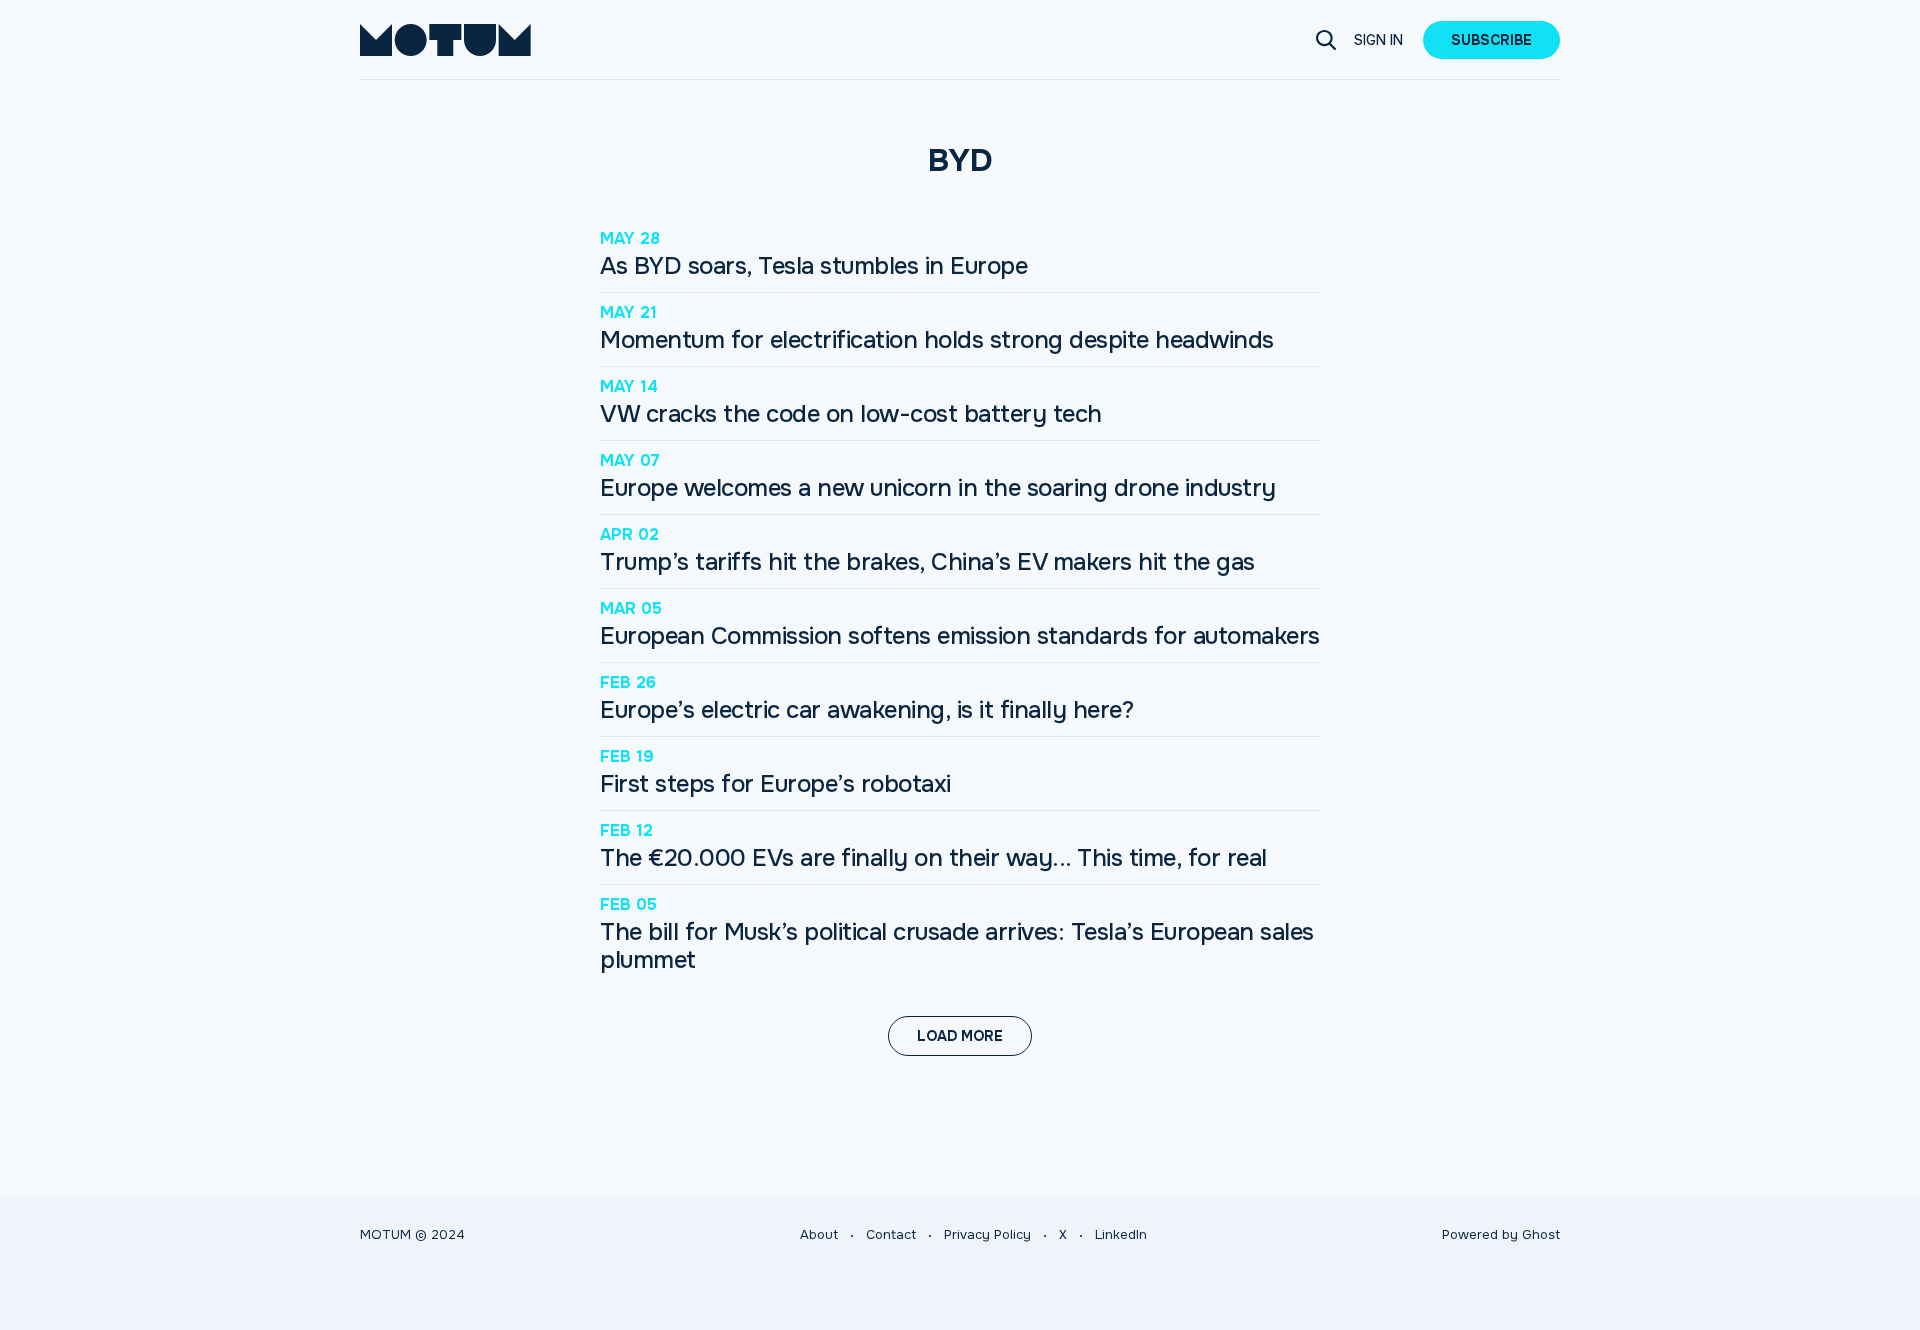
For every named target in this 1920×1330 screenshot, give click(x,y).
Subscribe (1491, 40)
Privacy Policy (987, 1234)
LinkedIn (1121, 1234)
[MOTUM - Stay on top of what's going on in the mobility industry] (445, 40)
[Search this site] (1326, 40)
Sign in (1378, 40)
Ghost (1541, 1234)
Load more (960, 1036)
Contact (891, 1234)
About (819, 1234)
